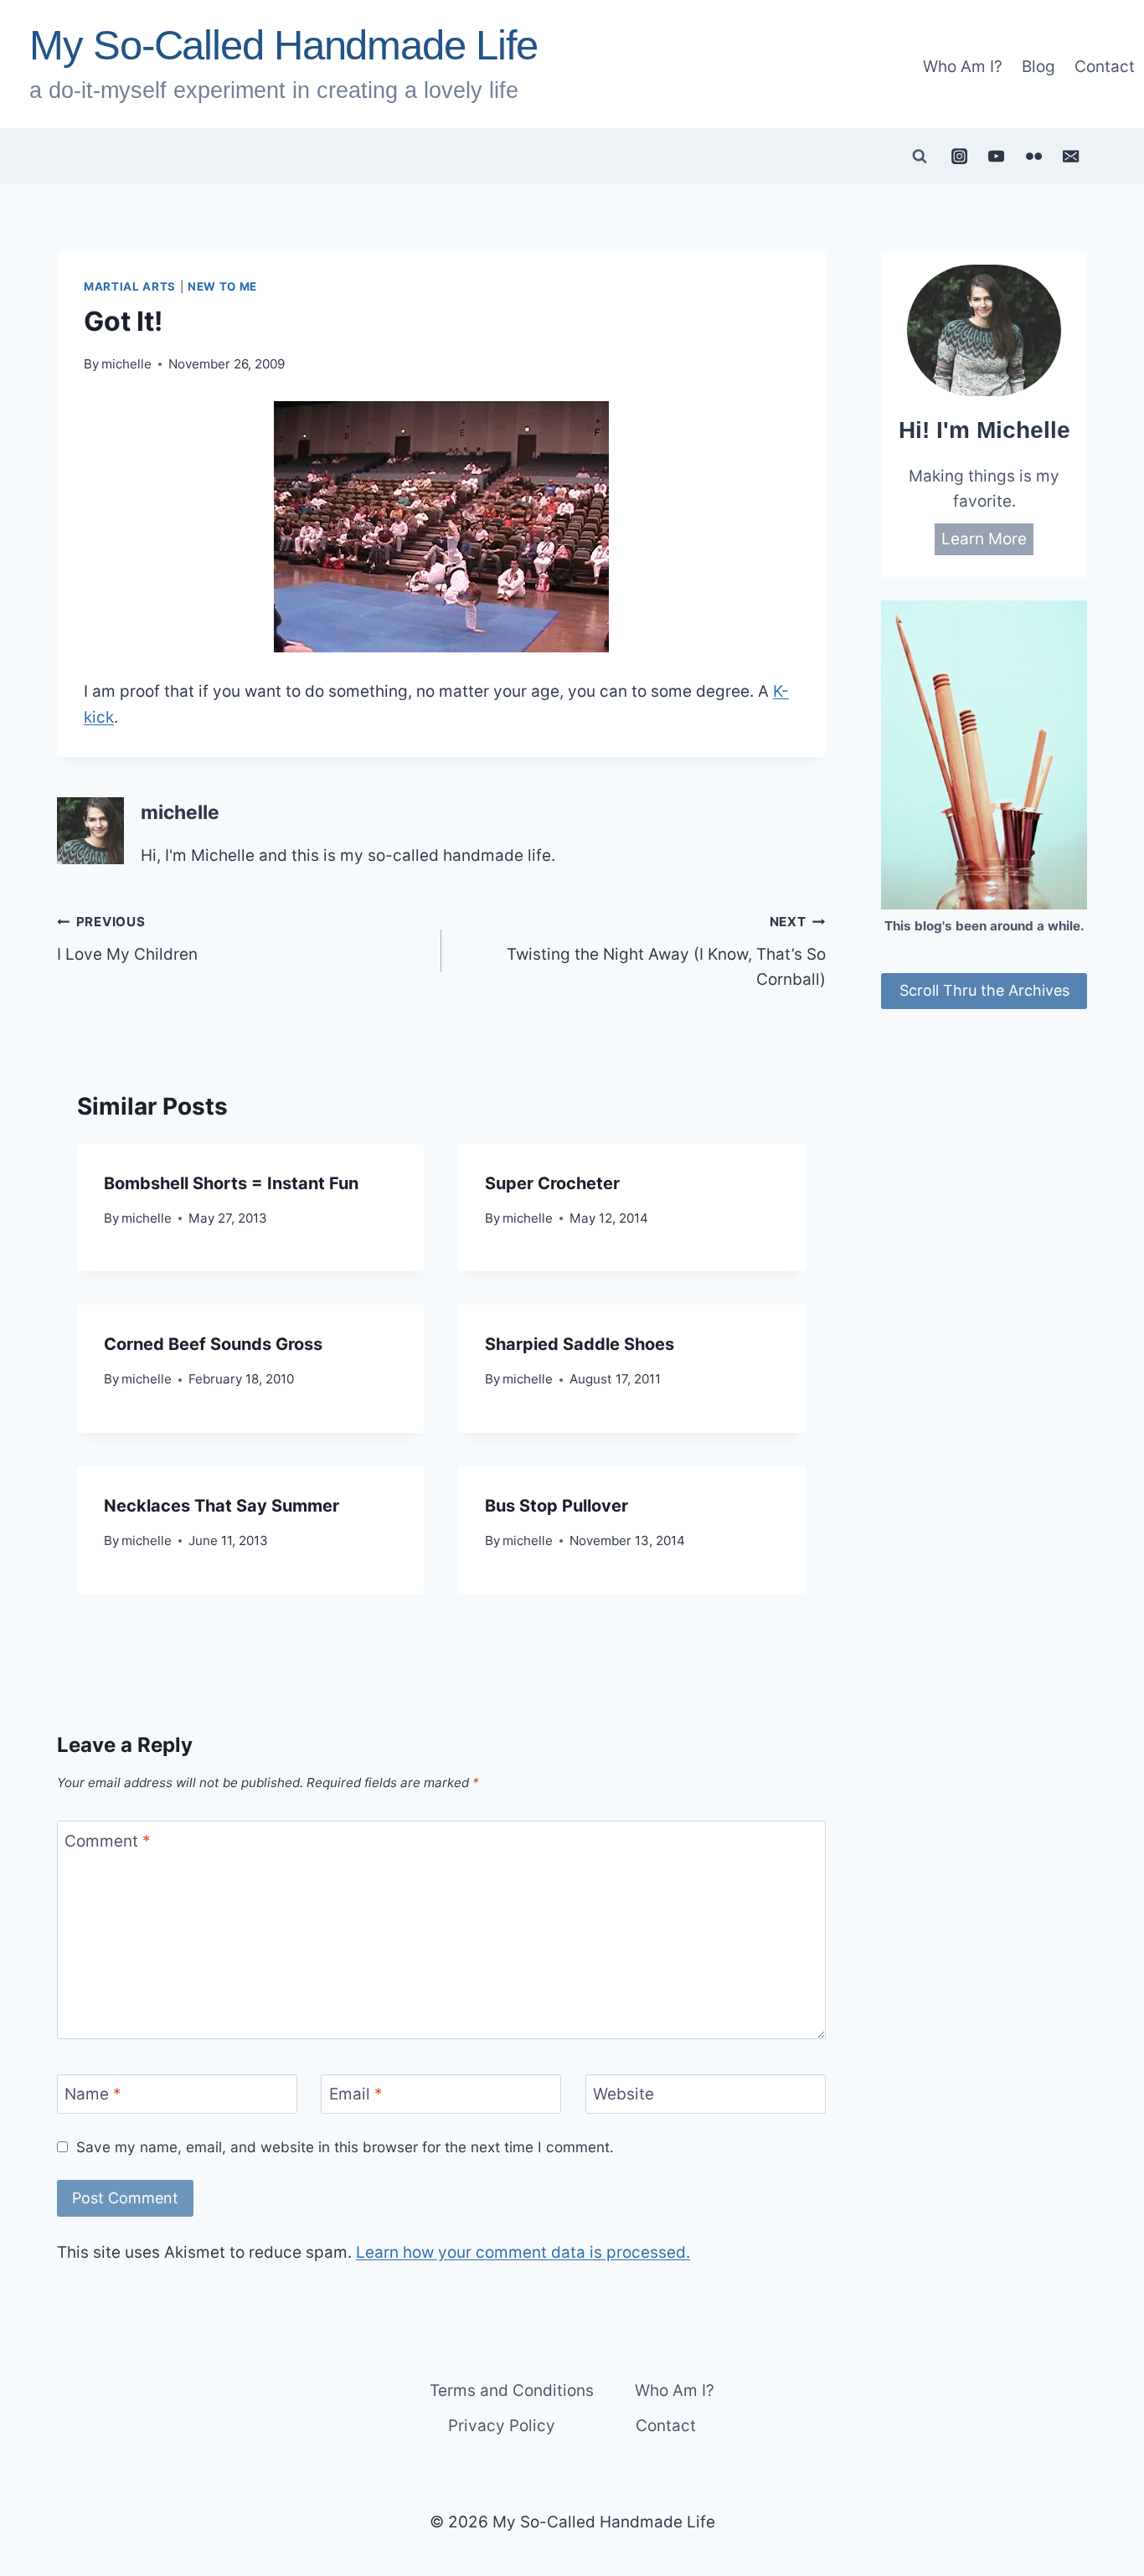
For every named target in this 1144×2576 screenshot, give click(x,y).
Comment (108, 1841)
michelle (126, 364)
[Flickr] (1033, 156)
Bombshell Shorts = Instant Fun (231, 1183)
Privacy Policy (502, 2426)
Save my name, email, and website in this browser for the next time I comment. (345, 2147)
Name (93, 2094)
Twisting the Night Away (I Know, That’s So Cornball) (666, 951)
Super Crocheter (552, 1183)
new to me (222, 286)
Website (624, 2094)
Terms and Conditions (512, 2391)
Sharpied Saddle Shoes (580, 1344)
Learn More (984, 538)
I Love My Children (127, 939)
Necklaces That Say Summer (222, 1506)
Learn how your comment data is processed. (523, 2252)
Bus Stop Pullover (557, 1506)
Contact (1105, 67)
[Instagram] (959, 156)
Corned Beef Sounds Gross (213, 1344)
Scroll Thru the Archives (984, 990)
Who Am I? (963, 67)
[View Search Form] (920, 157)
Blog (1038, 67)
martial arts (130, 286)
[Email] (1071, 156)
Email (356, 2094)
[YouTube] (997, 156)
